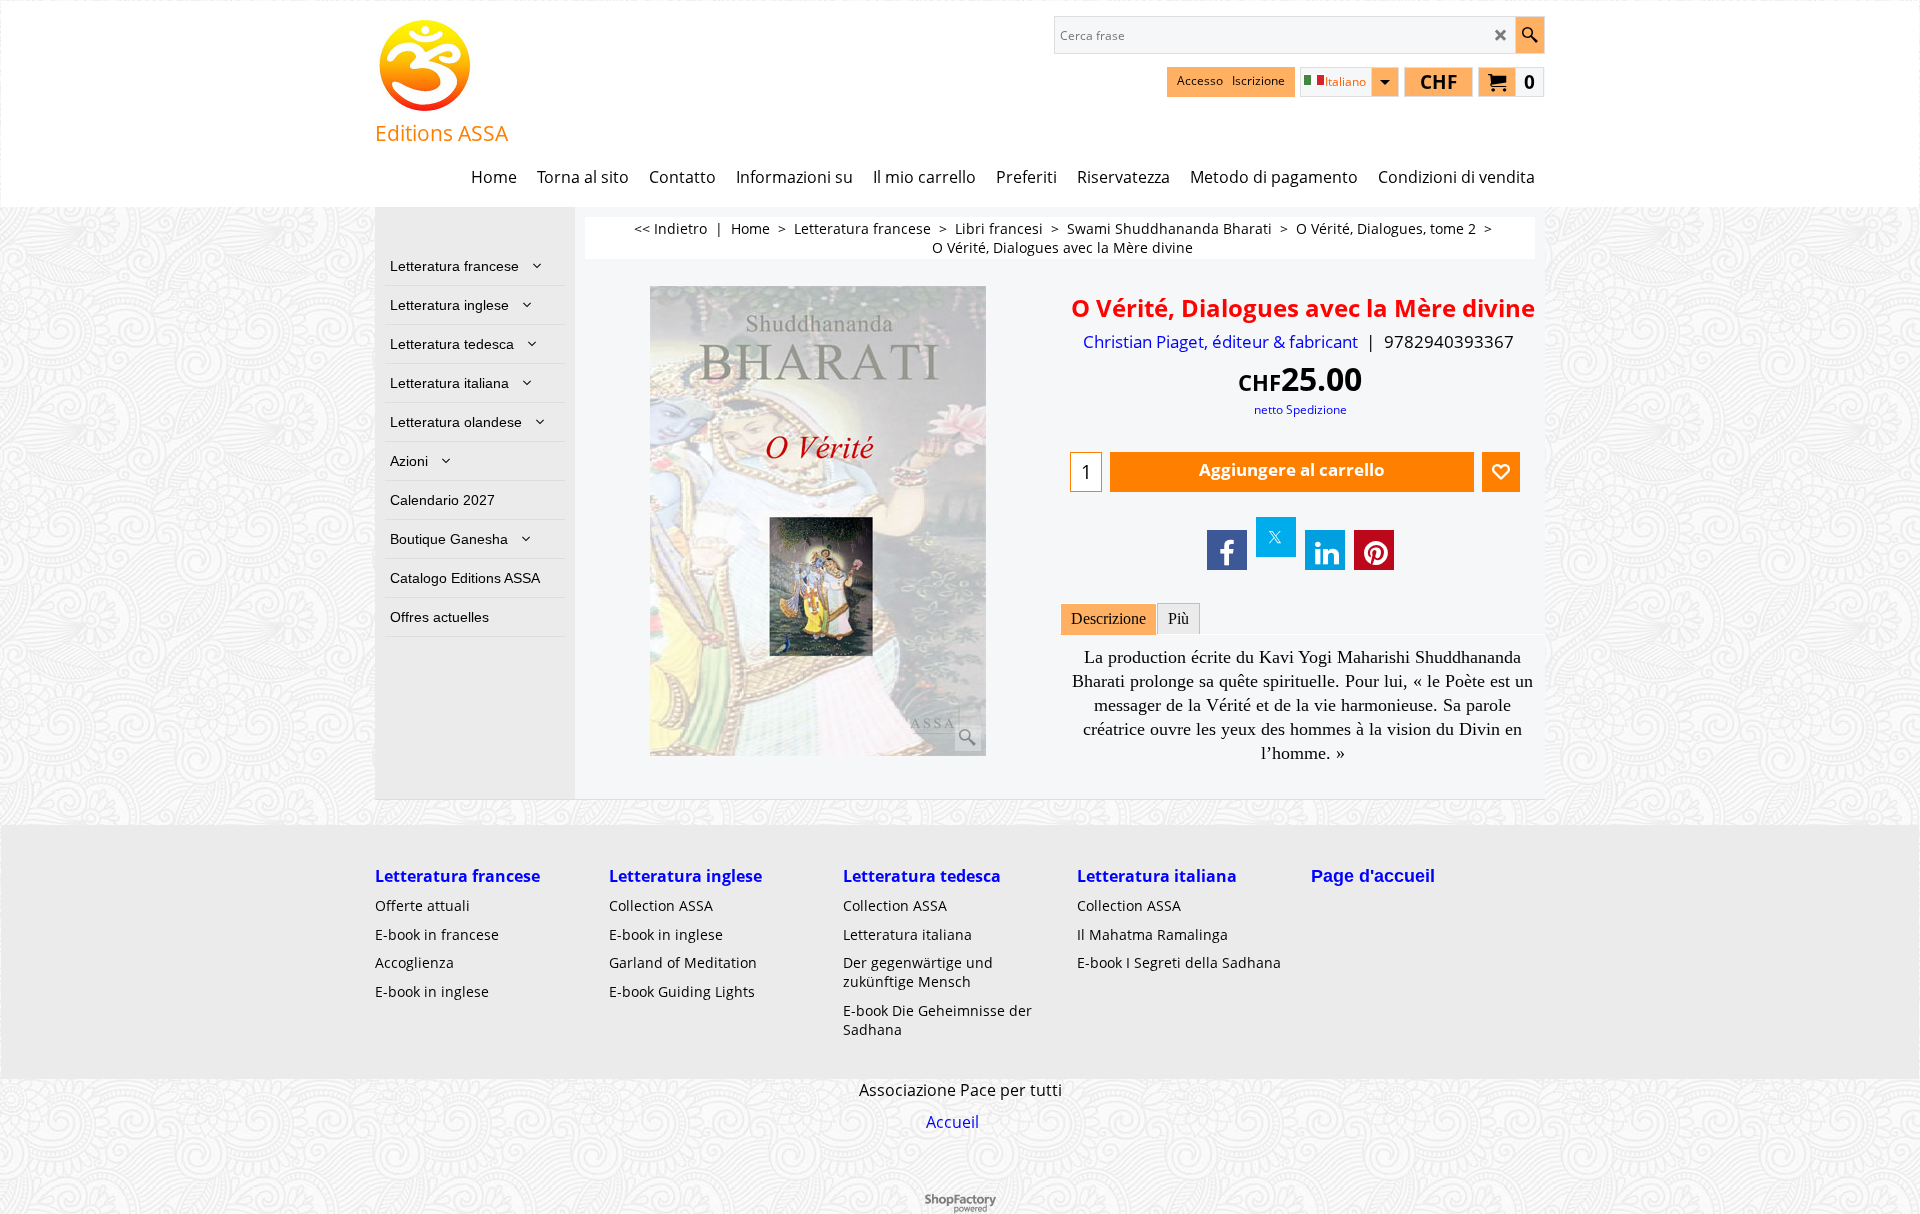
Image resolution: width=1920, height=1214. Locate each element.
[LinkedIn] (1325, 550)
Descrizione (1108, 618)
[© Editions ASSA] (441, 66)
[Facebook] (1227, 550)
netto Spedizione (1300, 409)
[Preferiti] (1501, 472)
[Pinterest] (1374, 550)
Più (1178, 618)
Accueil (952, 1122)
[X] (1276, 537)
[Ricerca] (1529, 35)
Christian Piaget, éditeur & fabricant (1220, 341)
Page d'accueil (1373, 876)
